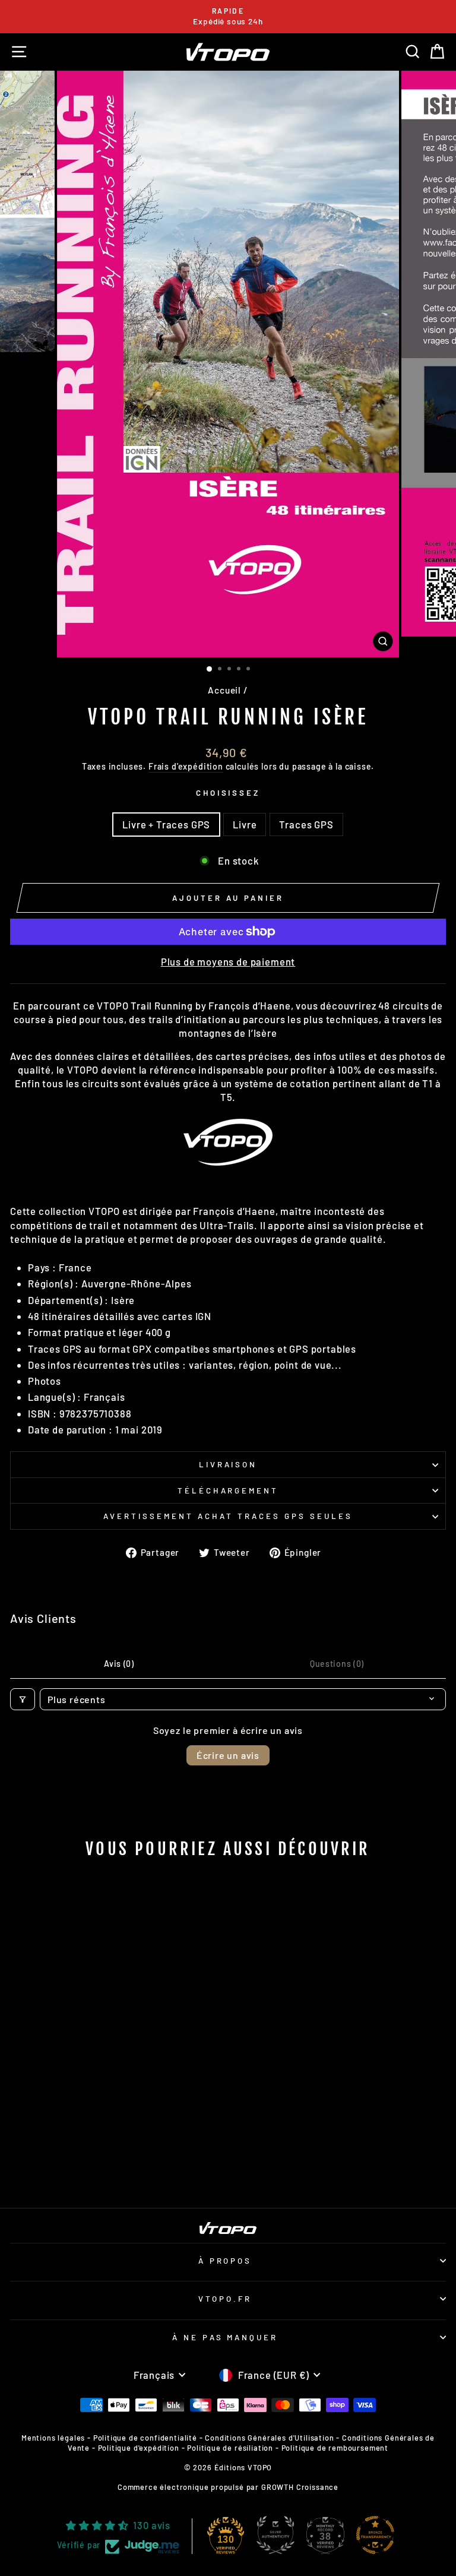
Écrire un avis (228, 1755)
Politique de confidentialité (145, 2438)
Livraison (228, 1464)
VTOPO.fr (225, 2299)
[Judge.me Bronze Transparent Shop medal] (375, 2535)
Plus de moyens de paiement (228, 961)
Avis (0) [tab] (119, 1664)
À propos (225, 2261)
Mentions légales (53, 2438)
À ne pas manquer (225, 2337)
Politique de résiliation (230, 2448)
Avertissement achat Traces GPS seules (228, 1516)
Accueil (224, 690)
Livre (245, 824)
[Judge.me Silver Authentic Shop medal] (275, 2535)
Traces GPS (306, 824)
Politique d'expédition (139, 2448)
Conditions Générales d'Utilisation (269, 2438)
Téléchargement (228, 1490)
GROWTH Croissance (300, 2487)
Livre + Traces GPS (166, 824)
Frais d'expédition (186, 766)
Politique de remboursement (335, 2448)
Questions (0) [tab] (337, 1664)
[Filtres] (23, 1699)
